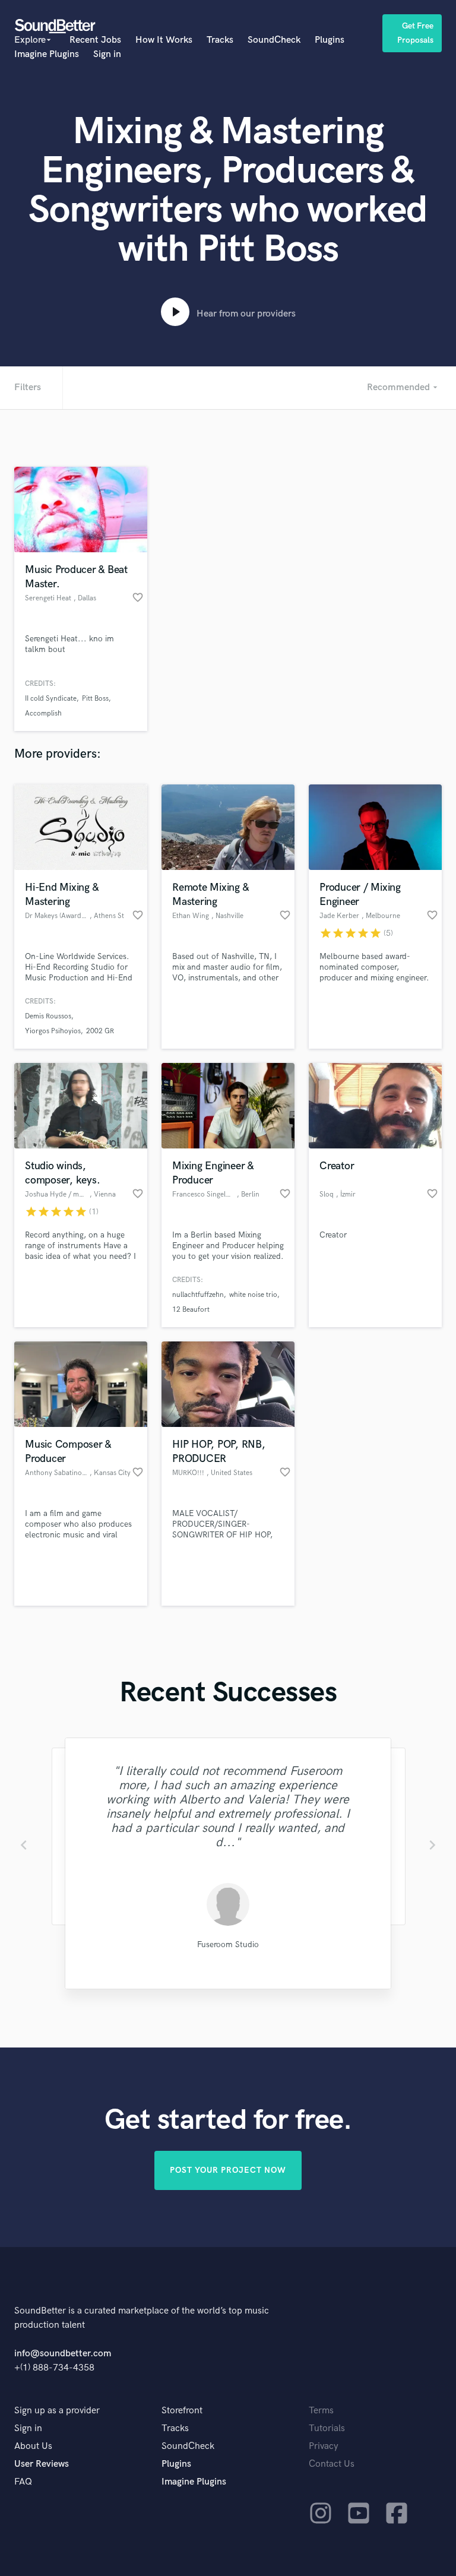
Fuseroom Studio (228, 1944)
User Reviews (42, 2464)
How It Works (164, 40)
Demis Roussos (48, 1016)
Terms (321, 2411)
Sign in (107, 54)
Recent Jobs (95, 40)
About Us (33, 2446)
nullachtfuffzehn (198, 1295)
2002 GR (100, 1031)
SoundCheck (274, 40)
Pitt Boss (95, 699)
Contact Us (332, 2464)
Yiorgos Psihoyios (53, 1031)
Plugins (330, 40)
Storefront (182, 2411)
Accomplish (43, 713)
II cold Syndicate (51, 699)
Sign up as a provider (57, 2411)
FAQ (23, 2482)
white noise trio (253, 1295)
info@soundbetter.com (63, 2354)
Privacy (324, 2446)
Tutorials (327, 2428)
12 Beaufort (191, 1310)
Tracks (220, 40)
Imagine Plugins (47, 54)
